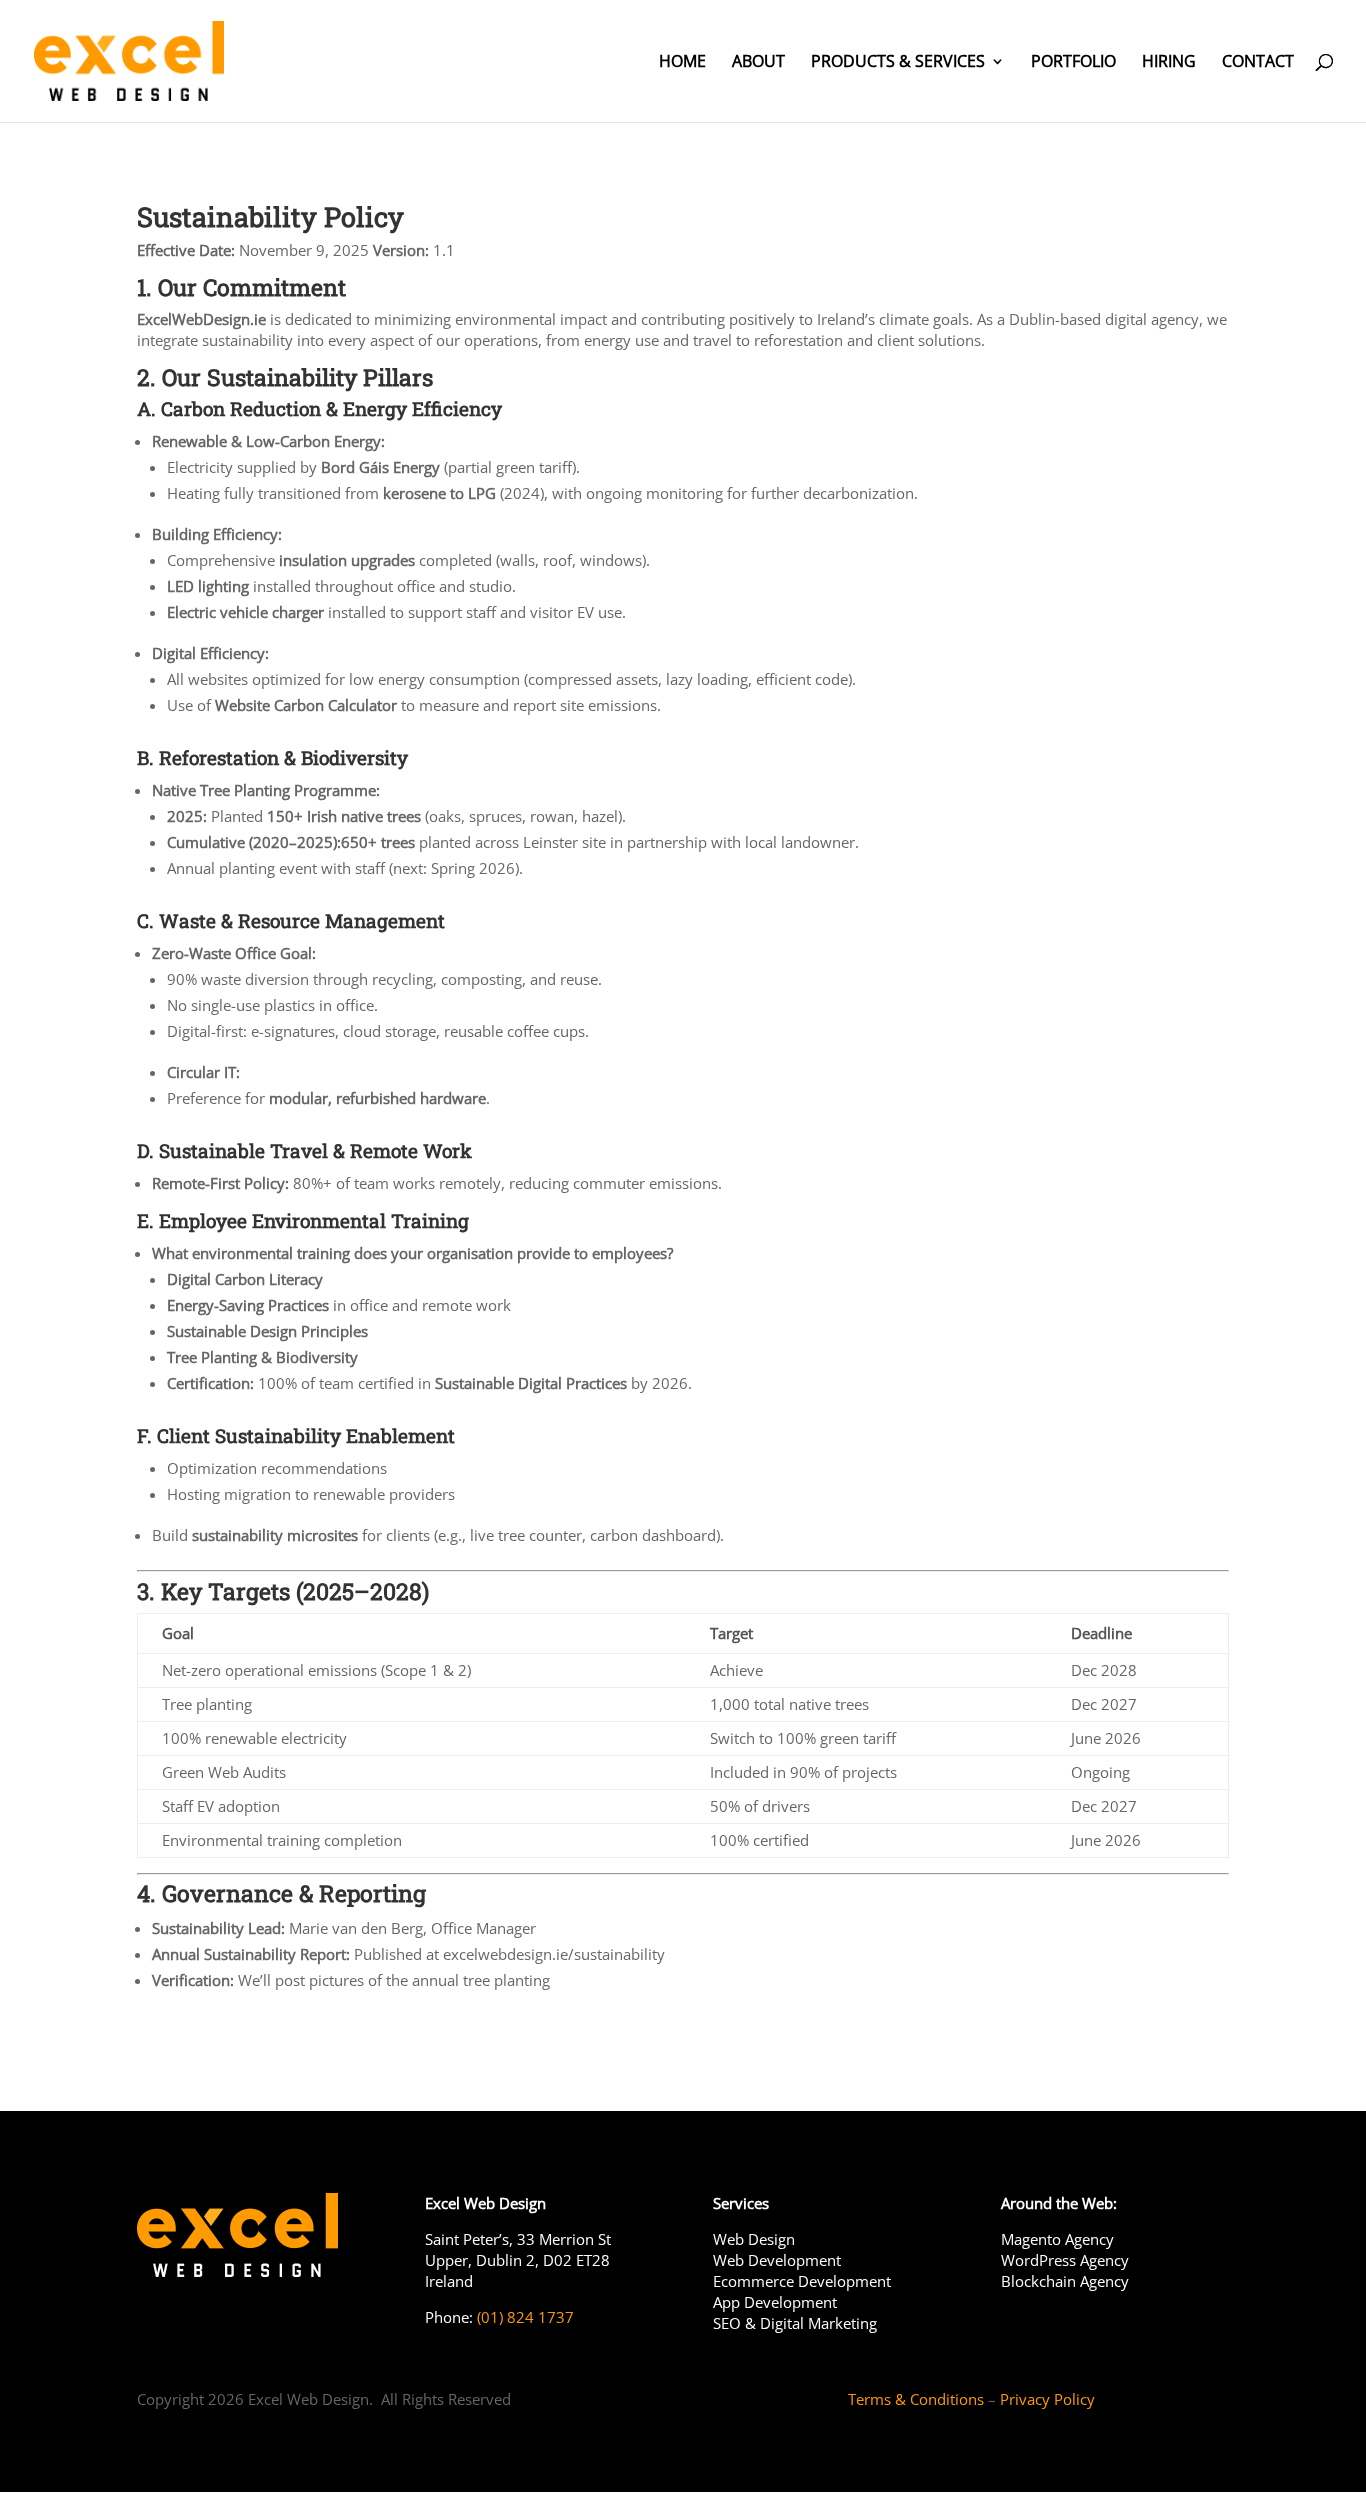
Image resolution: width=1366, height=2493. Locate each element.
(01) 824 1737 (523, 2317)
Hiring (1169, 63)
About (758, 63)
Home (682, 63)
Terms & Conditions (916, 2399)
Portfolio (1073, 63)
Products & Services (898, 63)
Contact (1258, 63)
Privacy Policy (1047, 2399)
